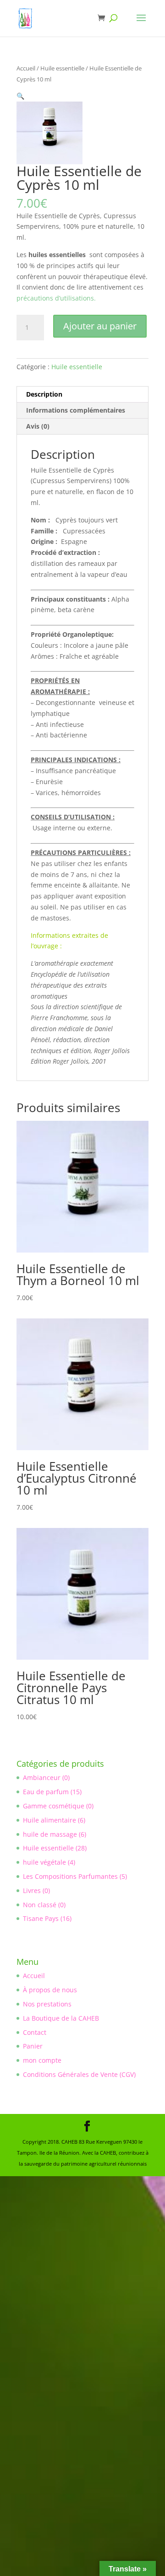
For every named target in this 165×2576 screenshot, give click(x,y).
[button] (20, 96)
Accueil (26, 68)
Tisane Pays (41, 1918)
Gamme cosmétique (54, 1806)
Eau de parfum (46, 1792)
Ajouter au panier (100, 326)
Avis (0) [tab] (38, 426)
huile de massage (50, 1834)
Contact (35, 2032)
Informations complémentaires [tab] (76, 410)
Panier (33, 2046)
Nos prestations (47, 2004)
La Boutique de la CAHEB (61, 2018)
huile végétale (44, 1862)
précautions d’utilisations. (56, 298)
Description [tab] (44, 394)
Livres (32, 1890)
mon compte (42, 2060)
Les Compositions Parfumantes (70, 1876)
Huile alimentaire (49, 1820)
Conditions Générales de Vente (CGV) (79, 2074)
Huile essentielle (62, 68)
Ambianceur (42, 1777)
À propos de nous (50, 1990)
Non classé (40, 1905)
